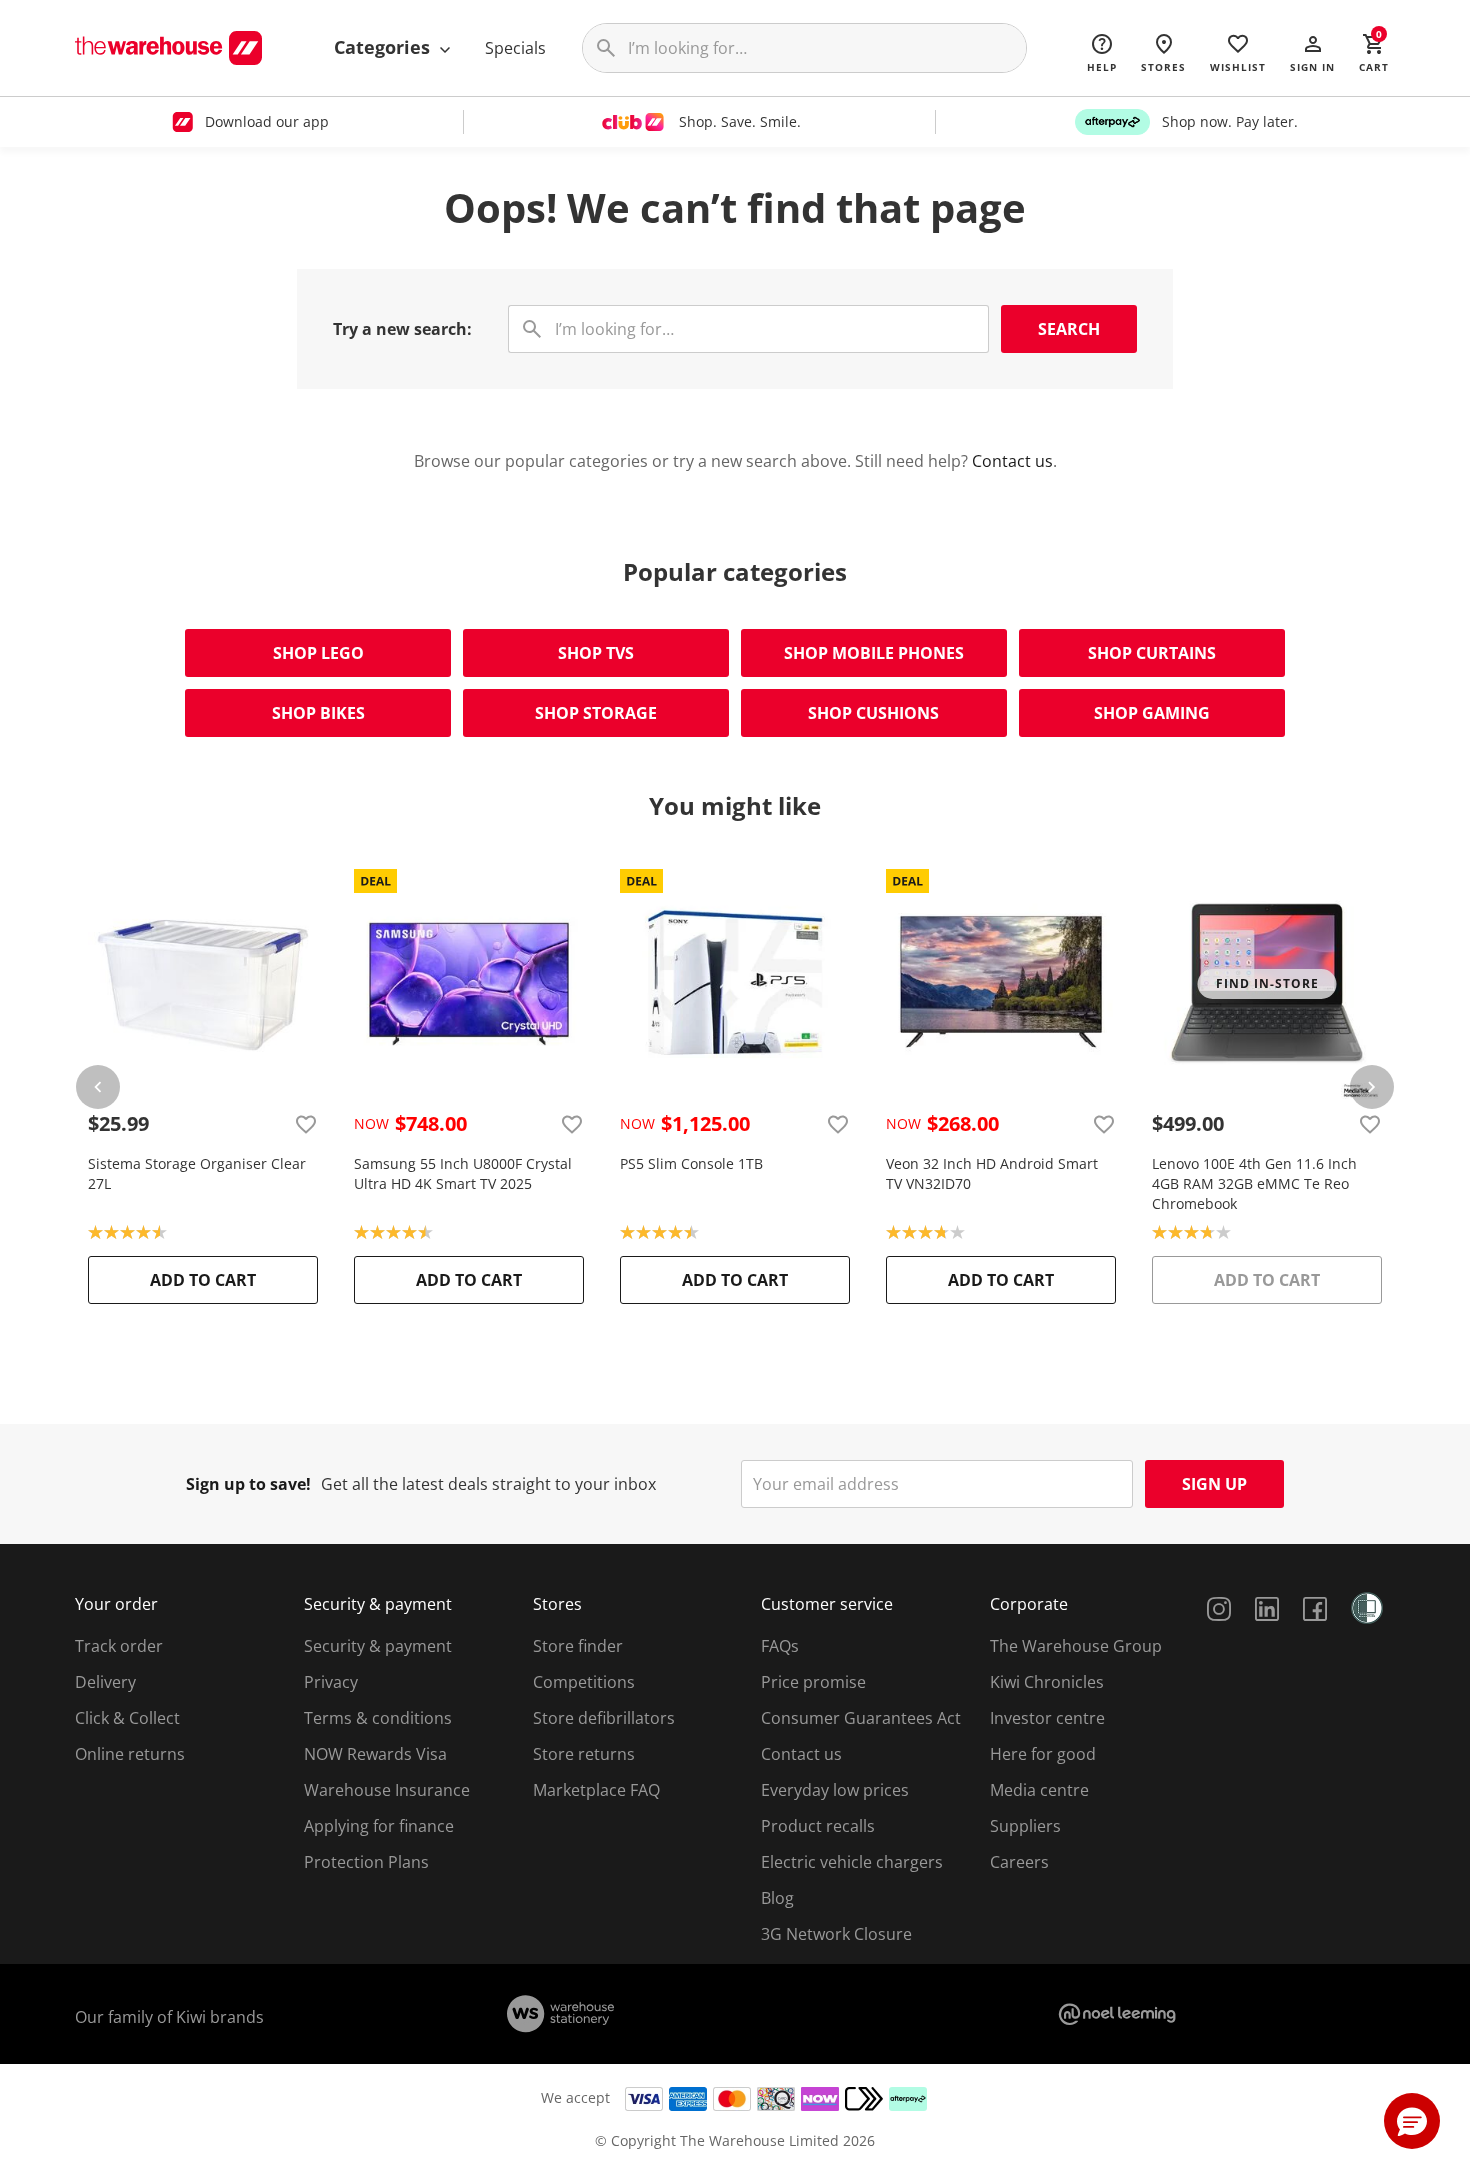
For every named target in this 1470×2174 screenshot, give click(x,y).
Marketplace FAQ (596, 1790)
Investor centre (1047, 1718)
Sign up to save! (248, 1484)
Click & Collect (127, 1718)
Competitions (584, 1682)
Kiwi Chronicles (1047, 1682)
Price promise (813, 1682)
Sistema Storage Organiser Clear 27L (197, 1173)
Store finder (578, 1646)
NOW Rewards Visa (375, 1754)
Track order (119, 1646)
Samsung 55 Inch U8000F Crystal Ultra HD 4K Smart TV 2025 (463, 1173)
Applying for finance (379, 1826)
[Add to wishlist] (306, 1124)
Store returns (584, 1754)
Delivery (105, 1682)
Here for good (1043, 1754)
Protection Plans (366, 1862)
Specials (515, 48)
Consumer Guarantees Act (861, 1718)
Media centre (1039, 1790)
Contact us (1012, 461)
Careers (1019, 1862)
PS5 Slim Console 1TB (691, 1163)
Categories (384, 47)
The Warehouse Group (1076, 1646)
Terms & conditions (378, 1718)
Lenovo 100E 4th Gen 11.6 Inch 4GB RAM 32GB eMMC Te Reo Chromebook (1254, 1183)
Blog (777, 1898)
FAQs (780, 1646)
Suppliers (1025, 1826)
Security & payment (378, 1646)
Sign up (1214, 1484)
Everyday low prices (835, 1790)
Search (1069, 329)
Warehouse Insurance (387, 1790)
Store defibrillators (604, 1718)
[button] (1312, 52)
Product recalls (818, 1826)
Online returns (130, 1754)
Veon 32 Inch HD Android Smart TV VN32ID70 (992, 1173)
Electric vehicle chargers (852, 1862)
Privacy (331, 1682)
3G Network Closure (836, 1934)
